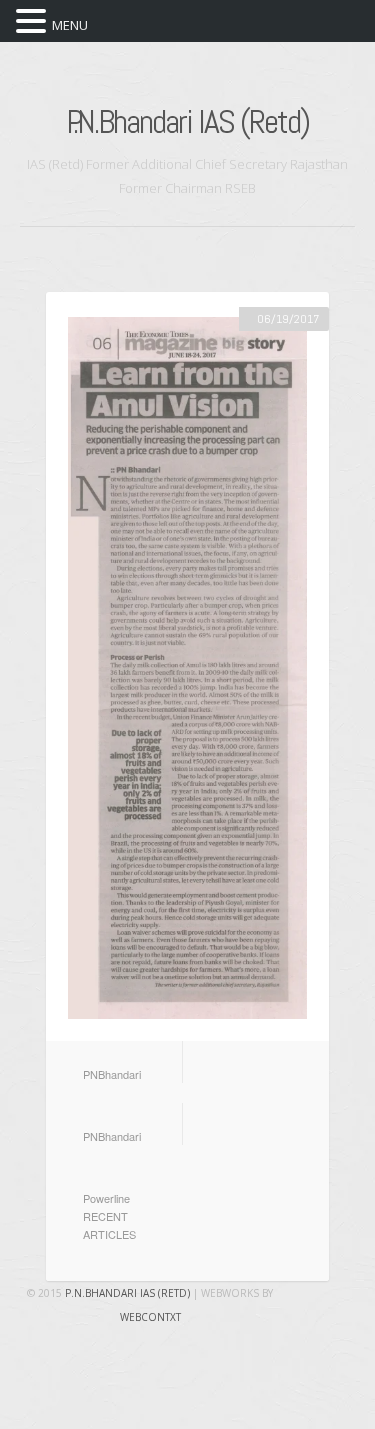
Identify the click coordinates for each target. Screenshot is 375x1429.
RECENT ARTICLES (109, 1225)
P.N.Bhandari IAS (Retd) (187, 121)
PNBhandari (112, 1074)
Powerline (106, 1198)
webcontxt (150, 1317)
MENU (70, 25)
